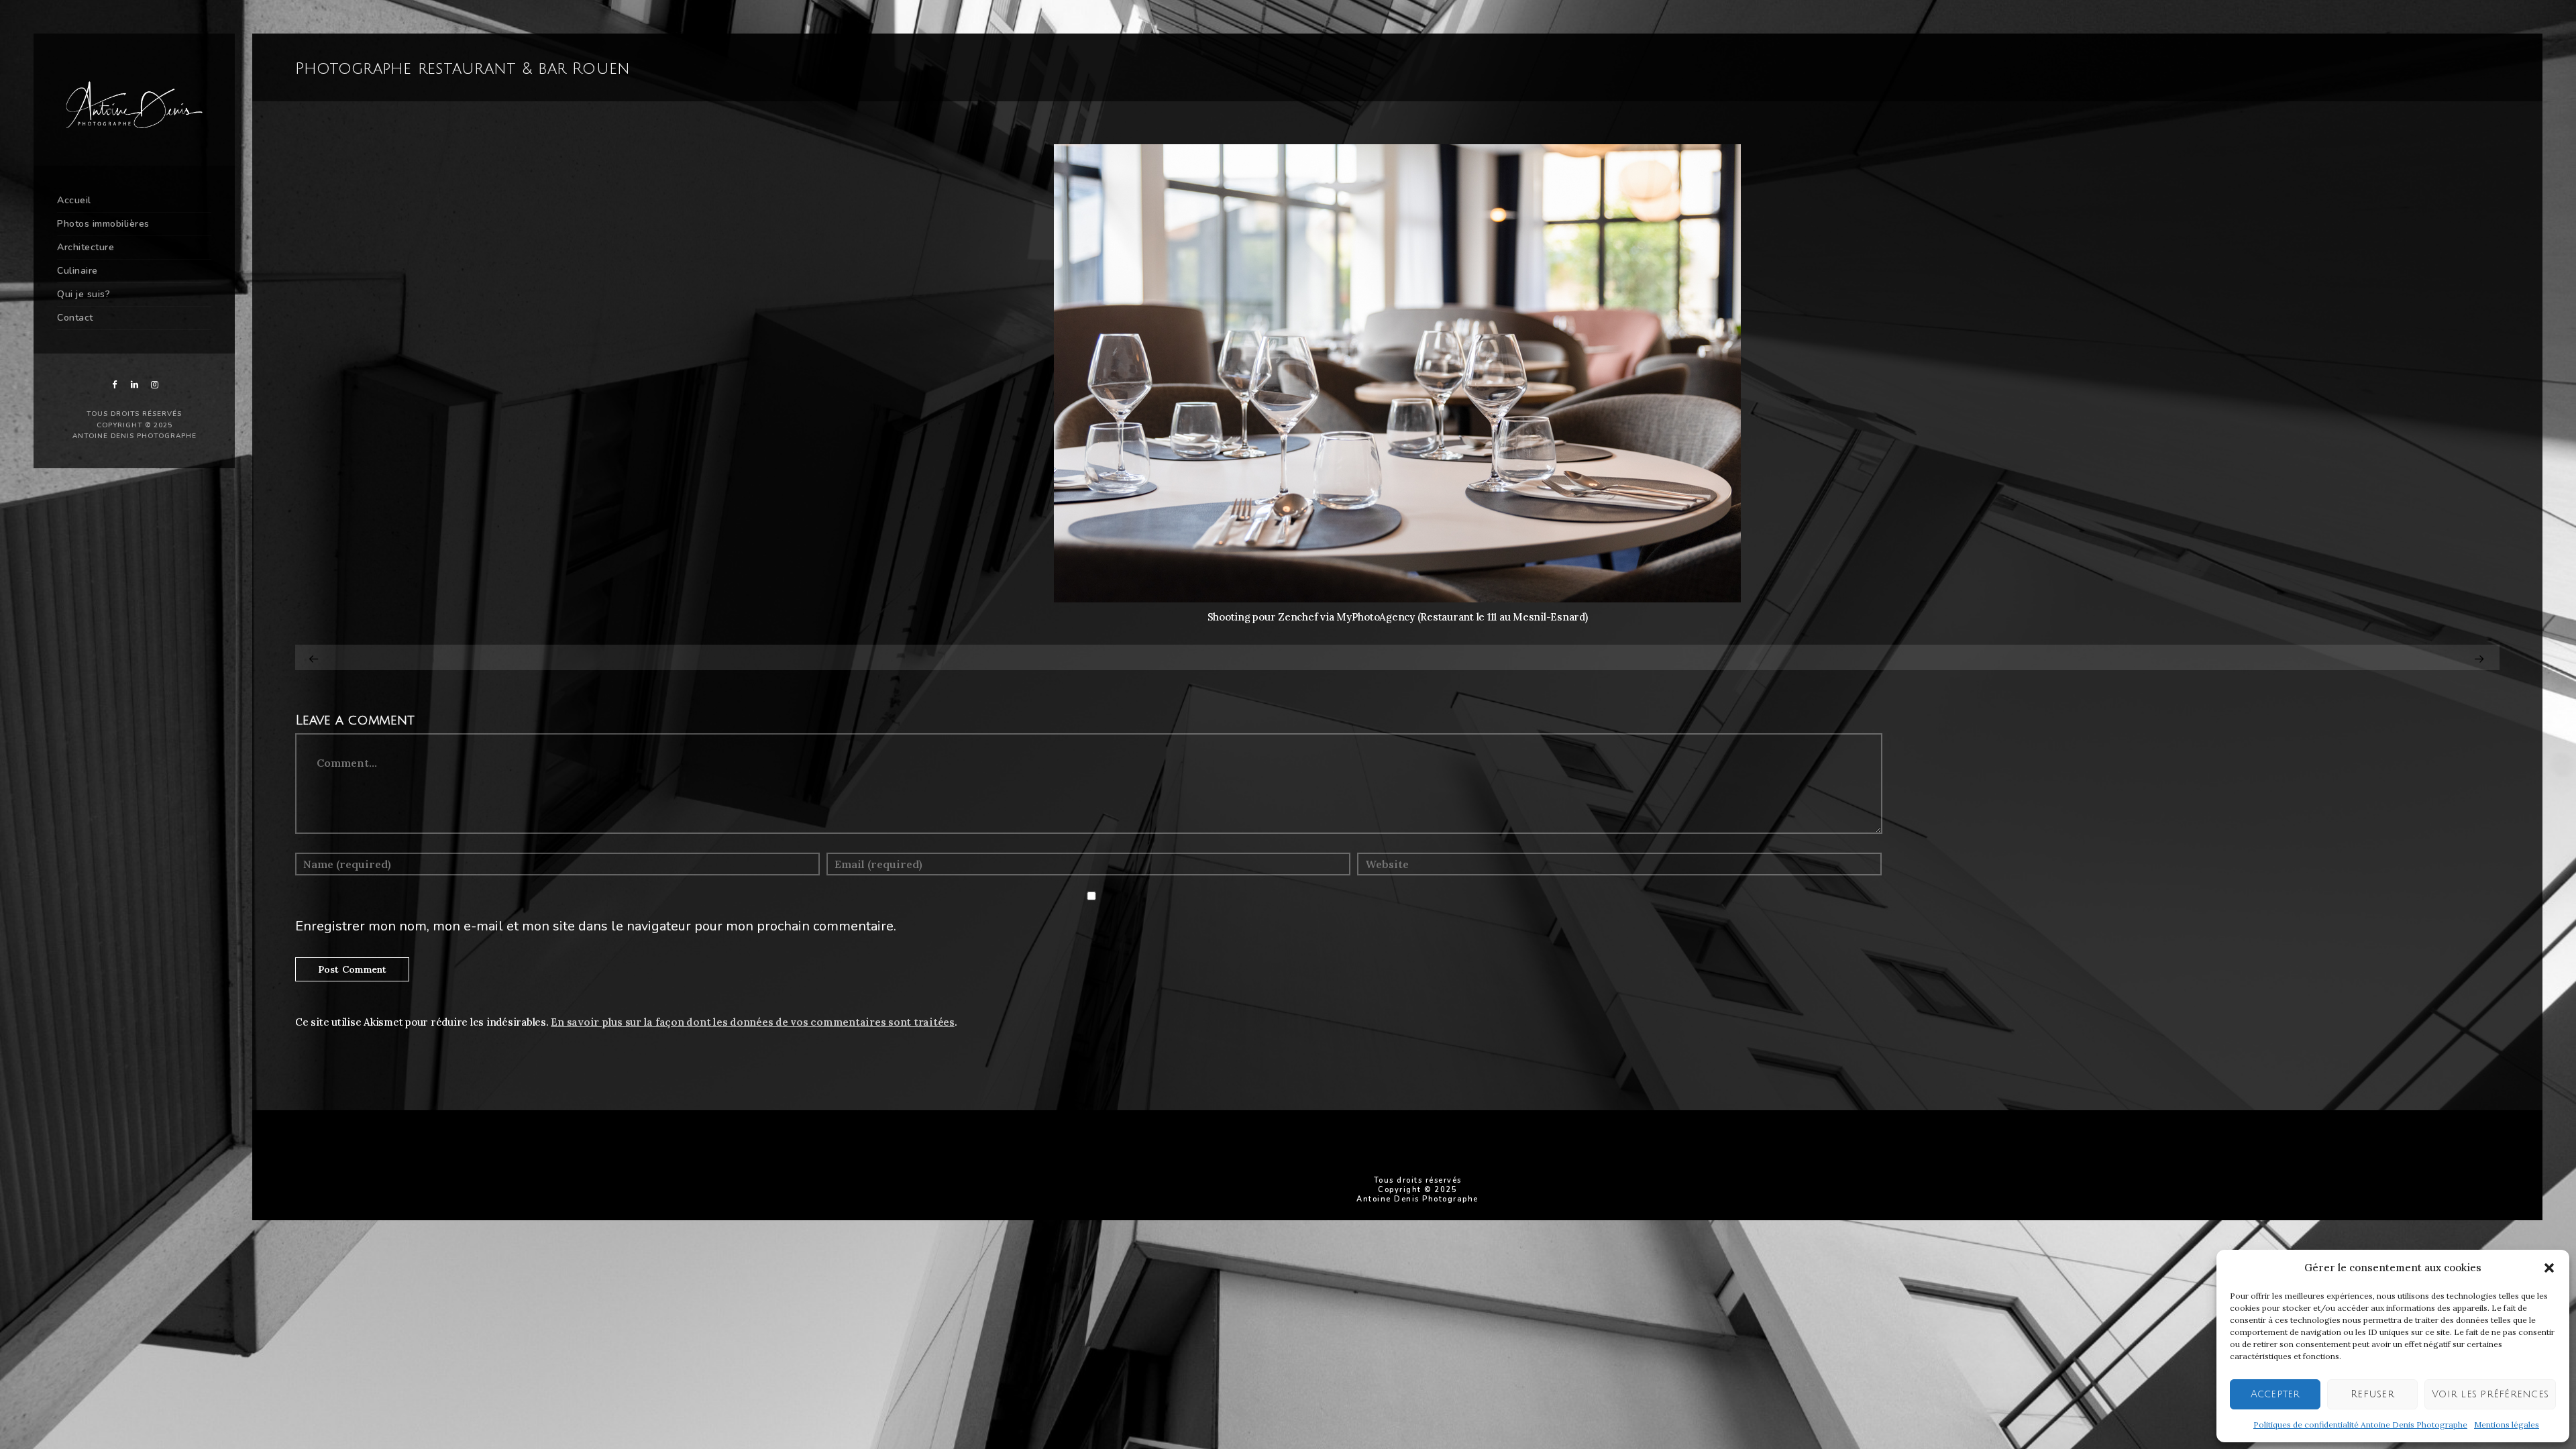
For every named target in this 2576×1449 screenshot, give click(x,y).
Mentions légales (2507, 1425)
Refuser (2372, 1394)
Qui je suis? (84, 294)
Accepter (2275, 1394)
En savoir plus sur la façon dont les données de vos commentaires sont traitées (753, 1022)
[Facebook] (114, 385)
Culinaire (77, 271)
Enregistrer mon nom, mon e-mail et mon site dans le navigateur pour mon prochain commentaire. (596, 926)
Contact (75, 318)
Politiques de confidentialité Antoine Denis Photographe (2360, 1425)
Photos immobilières (103, 224)
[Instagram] (154, 385)
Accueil (74, 200)
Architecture (86, 247)
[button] (2549, 1268)
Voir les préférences (2490, 1394)
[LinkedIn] (134, 385)
